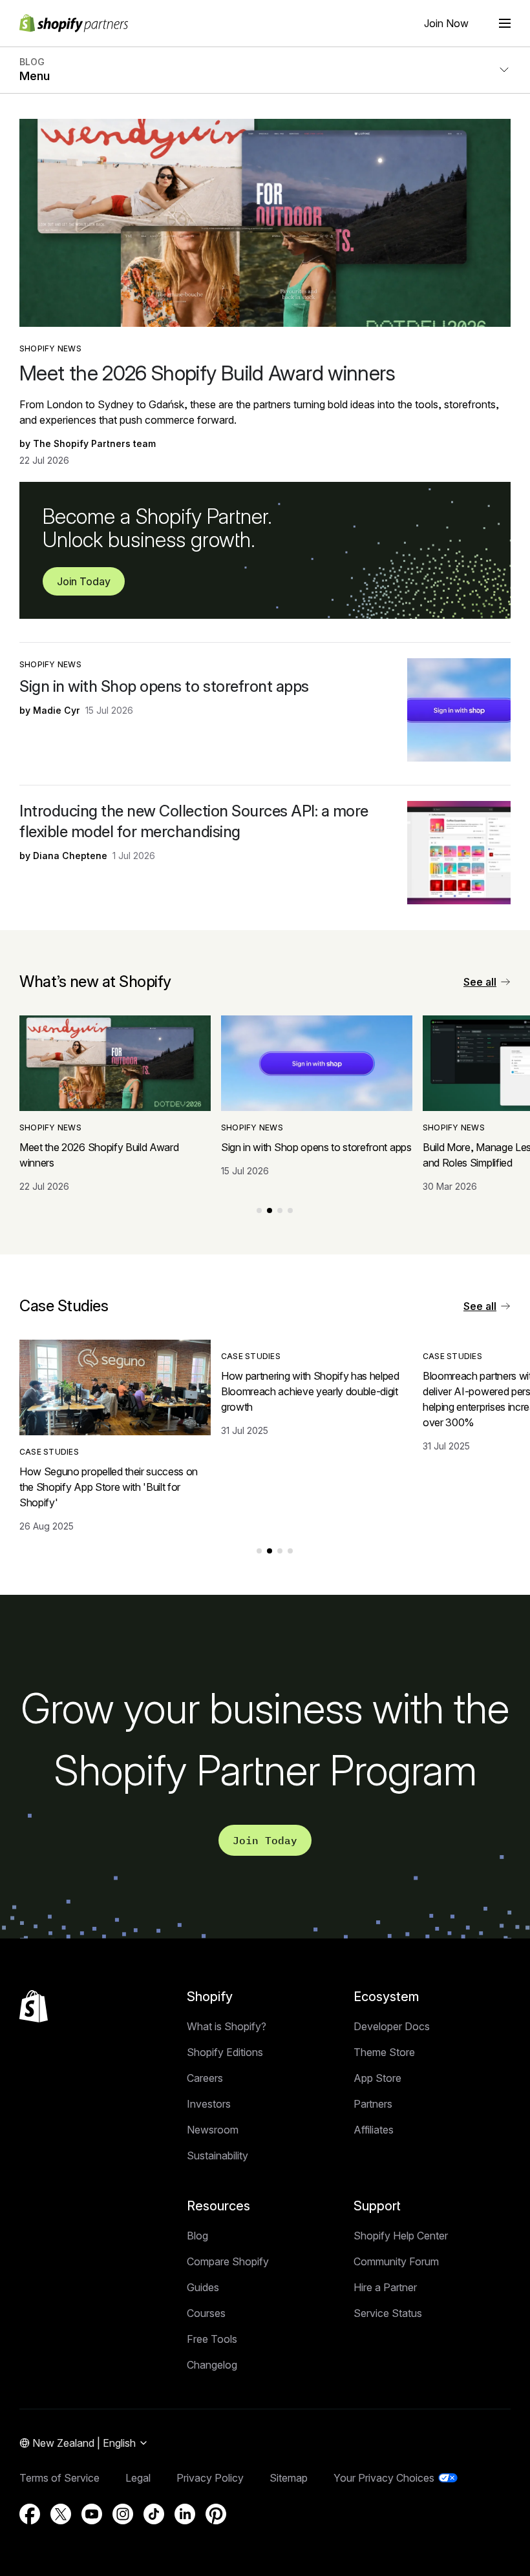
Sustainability (217, 2155)
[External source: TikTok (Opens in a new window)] (154, 2514)
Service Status (388, 2313)
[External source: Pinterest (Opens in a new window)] (216, 2514)
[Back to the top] (34, 2006)
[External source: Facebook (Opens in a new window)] (30, 2514)
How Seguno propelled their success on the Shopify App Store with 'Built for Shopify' (109, 1487)
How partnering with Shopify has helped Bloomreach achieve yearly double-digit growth (310, 1391)
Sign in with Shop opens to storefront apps (164, 686)
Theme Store (384, 2052)
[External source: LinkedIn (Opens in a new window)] (185, 2514)
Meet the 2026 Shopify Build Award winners (207, 373)
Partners (373, 2104)
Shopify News (50, 348)
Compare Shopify (228, 2261)
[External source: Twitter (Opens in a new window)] (61, 2514)
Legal (138, 2478)
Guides (203, 2287)
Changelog (212, 2365)
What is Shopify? (227, 2026)
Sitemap (289, 2478)
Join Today (84, 581)
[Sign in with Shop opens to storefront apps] (459, 710)
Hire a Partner (385, 2287)
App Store (377, 2078)
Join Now (446, 23)
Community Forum (396, 2261)
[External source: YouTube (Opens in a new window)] (92, 2514)
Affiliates (374, 2130)
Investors (209, 2104)
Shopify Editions (225, 2052)
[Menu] (505, 23)
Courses (206, 2313)
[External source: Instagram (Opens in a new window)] (123, 2514)
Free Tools (212, 2339)
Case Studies (49, 1452)
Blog (197, 2236)
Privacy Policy (210, 2478)
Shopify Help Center (401, 2236)
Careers (205, 2078)
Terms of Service (59, 2478)
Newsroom (213, 2130)
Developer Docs (392, 2026)
